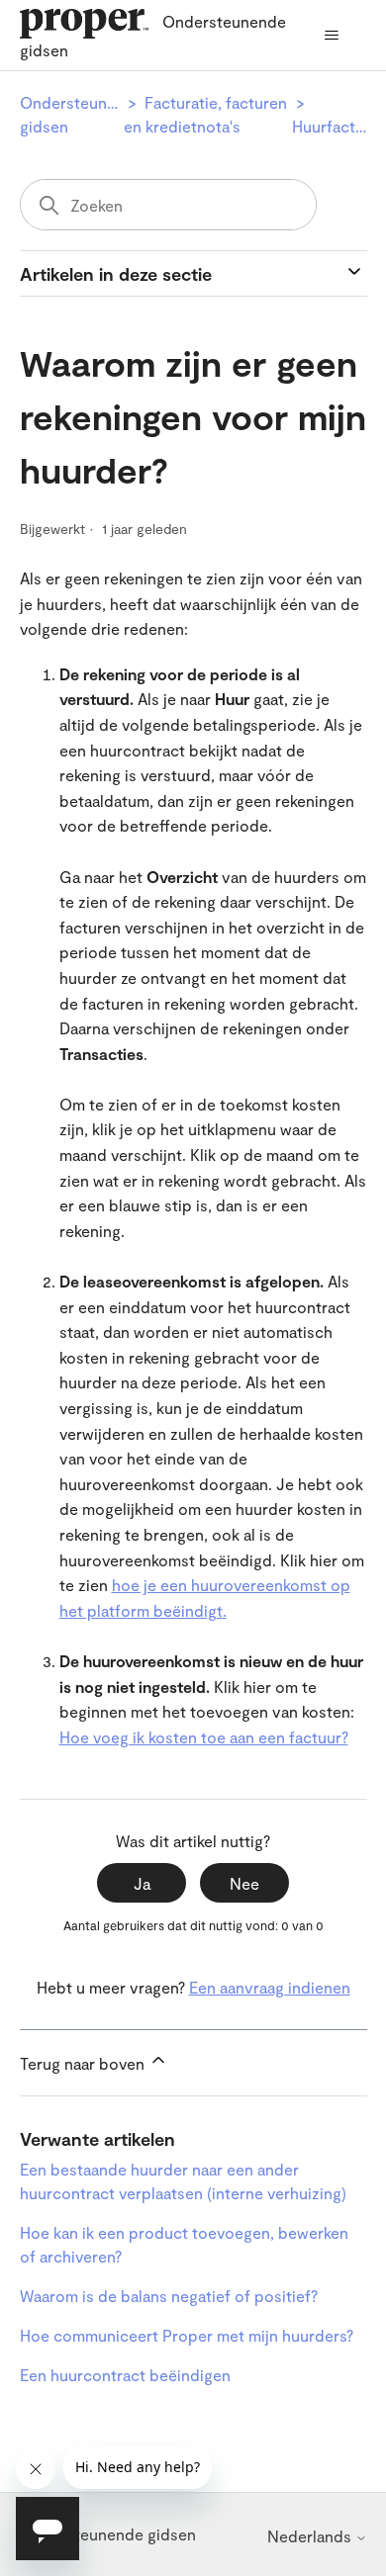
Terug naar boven (84, 2063)
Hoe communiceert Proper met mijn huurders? (187, 2335)
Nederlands (311, 2536)
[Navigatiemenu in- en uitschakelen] (332, 36)
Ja (142, 1883)
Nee (244, 1883)
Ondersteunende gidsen (108, 2534)
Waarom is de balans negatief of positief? (169, 2296)
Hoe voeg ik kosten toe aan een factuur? (204, 1737)
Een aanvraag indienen (270, 1987)
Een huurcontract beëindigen (125, 2375)
